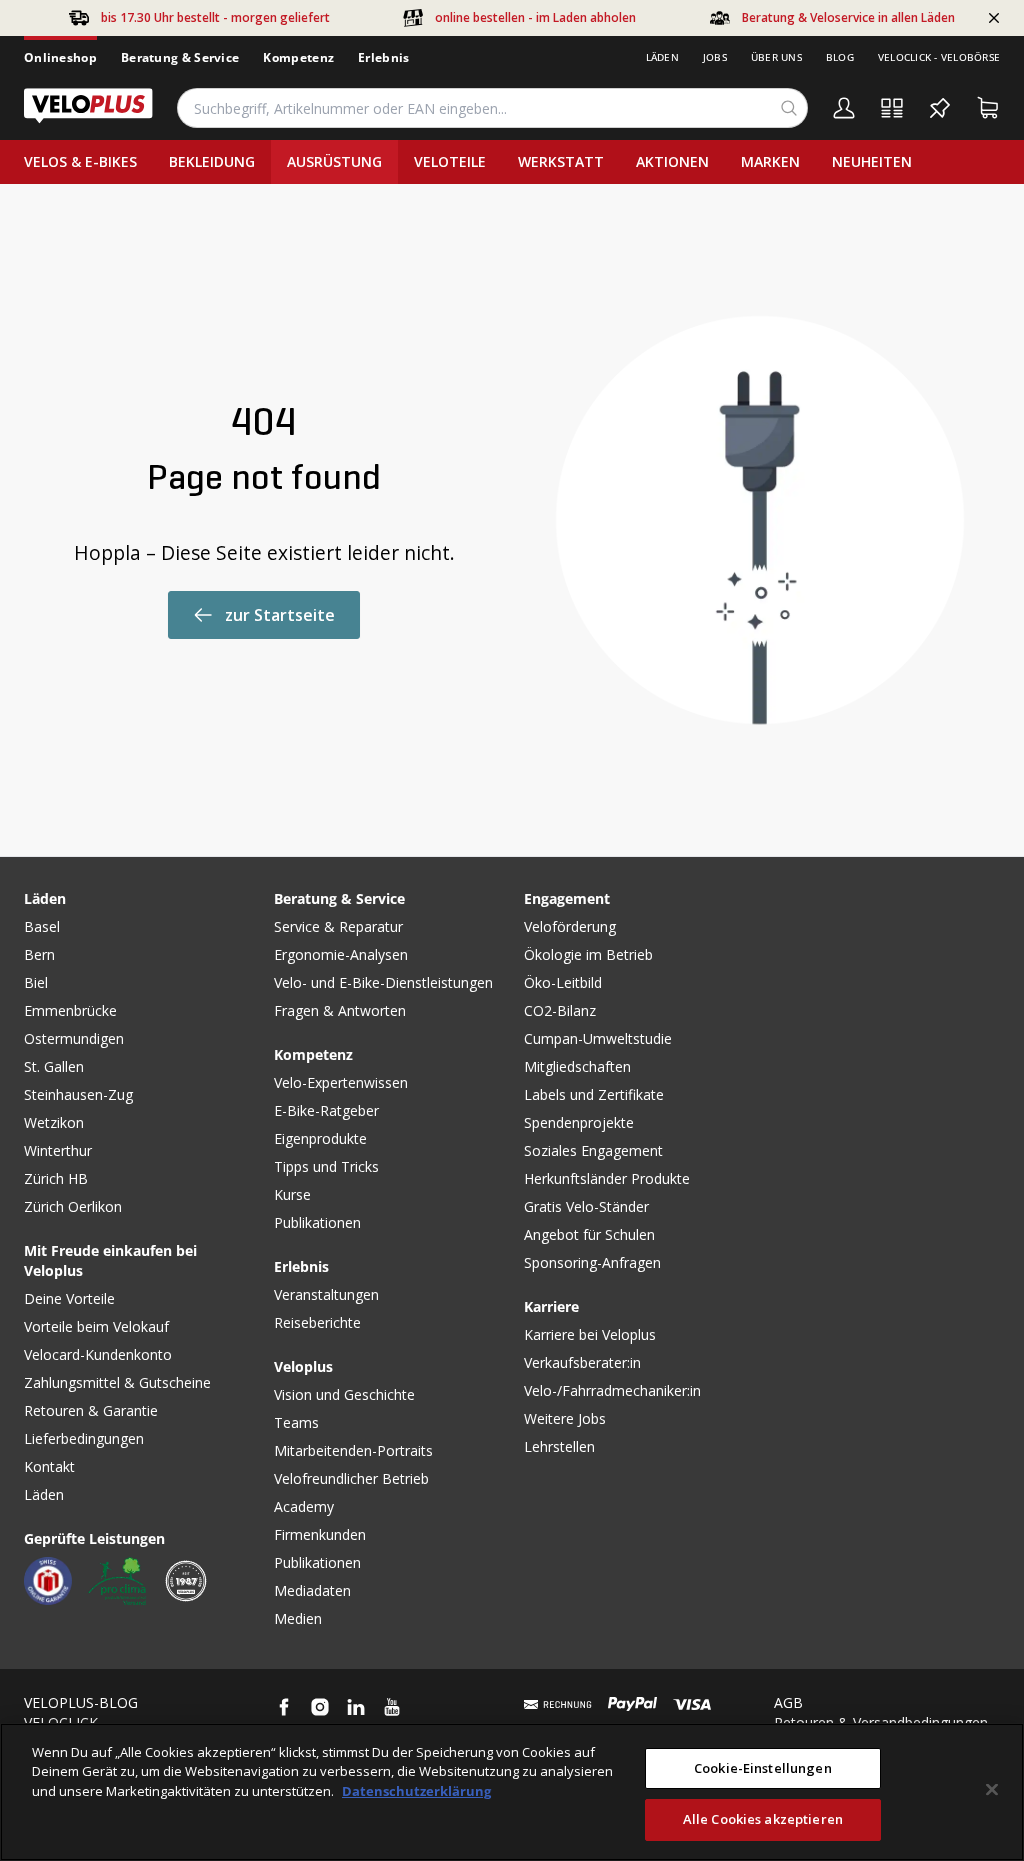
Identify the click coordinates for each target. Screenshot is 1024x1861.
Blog (840, 57)
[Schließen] (992, 1789)
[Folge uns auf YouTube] (392, 1707)
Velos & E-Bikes (80, 161)
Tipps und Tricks (326, 1166)
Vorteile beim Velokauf (96, 1326)
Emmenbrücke (70, 1010)
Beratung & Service (180, 57)
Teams (296, 1422)
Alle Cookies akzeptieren (763, 1819)
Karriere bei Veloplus (590, 1334)
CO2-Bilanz (560, 1010)
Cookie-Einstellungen (763, 1768)
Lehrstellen (559, 1446)
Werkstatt (561, 161)
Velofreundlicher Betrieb (351, 1478)
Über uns (776, 57)
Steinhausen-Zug (78, 1094)
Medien (298, 1618)
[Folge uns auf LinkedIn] (356, 1707)
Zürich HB (56, 1178)
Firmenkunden (320, 1534)
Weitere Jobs (565, 1418)
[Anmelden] (844, 108)
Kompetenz (298, 57)
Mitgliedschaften (577, 1066)
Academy (304, 1506)
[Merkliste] (940, 108)
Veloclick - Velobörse (939, 57)
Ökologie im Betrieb (588, 954)
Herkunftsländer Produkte (607, 1178)
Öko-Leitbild (563, 982)
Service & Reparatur (338, 926)
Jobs (715, 57)
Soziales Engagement (593, 1150)
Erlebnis (383, 57)
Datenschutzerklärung (416, 1791)
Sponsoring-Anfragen (592, 1262)
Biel (36, 982)
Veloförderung (570, 926)
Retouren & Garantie (91, 1410)
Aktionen (672, 161)
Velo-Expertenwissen (341, 1082)
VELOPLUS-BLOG (81, 1702)
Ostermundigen (74, 1038)
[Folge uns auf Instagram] (320, 1707)
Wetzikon (54, 1122)
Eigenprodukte (320, 1138)
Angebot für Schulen (589, 1234)
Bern (39, 954)
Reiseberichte (317, 1322)
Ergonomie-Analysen (341, 954)
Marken (770, 161)
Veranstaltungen (326, 1294)
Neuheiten (872, 161)
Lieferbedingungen (84, 1438)
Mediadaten (312, 1590)
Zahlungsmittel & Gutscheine (117, 1382)
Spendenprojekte (579, 1122)
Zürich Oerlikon (73, 1206)
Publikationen (317, 1222)
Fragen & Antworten (340, 1010)
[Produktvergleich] (892, 108)
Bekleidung (212, 161)
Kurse (292, 1194)
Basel (42, 926)
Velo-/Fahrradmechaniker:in (612, 1390)
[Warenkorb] (988, 108)
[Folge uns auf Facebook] (284, 1707)
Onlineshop (60, 57)
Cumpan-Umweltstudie (598, 1038)
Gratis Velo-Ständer (586, 1206)
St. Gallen (54, 1066)
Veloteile (450, 161)
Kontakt (49, 1466)
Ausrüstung (334, 161)
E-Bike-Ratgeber (326, 1110)
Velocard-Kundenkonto (98, 1354)
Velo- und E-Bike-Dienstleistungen (383, 982)
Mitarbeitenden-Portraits (353, 1450)
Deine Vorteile (69, 1298)
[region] (512, 1792)
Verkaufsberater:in (582, 1362)
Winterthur (58, 1150)
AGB (788, 1702)
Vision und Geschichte (344, 1394)
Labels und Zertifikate (594, 1094)
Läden (662, 57)
